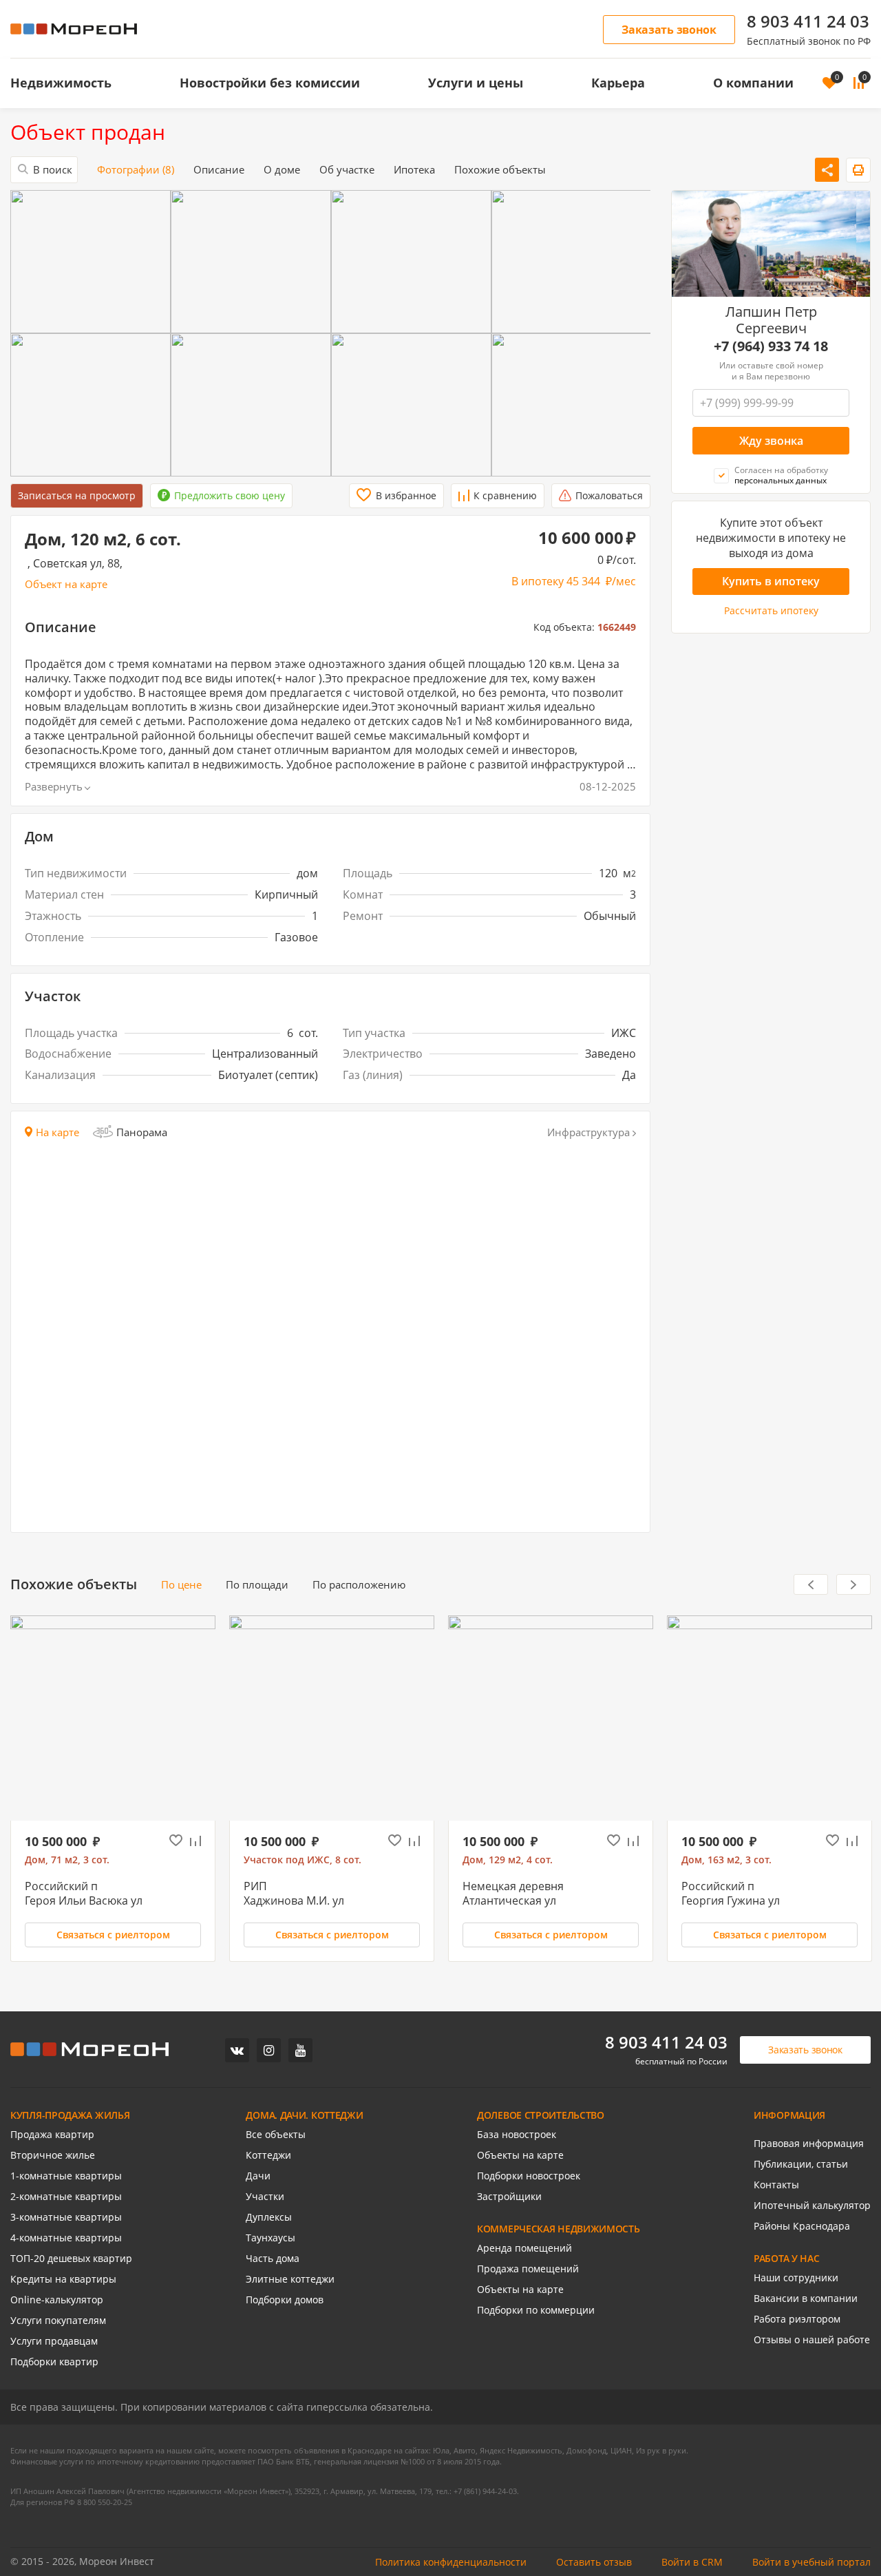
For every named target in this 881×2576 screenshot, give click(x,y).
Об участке (347, 170)
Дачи (258, 2176)
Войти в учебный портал (811, 2562)
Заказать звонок (669, 30)
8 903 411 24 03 (808, 21)
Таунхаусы (270, 2238)
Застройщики (509, 2197)
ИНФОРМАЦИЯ (789, 2115)
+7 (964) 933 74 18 (771, 347)
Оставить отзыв (594, 2562)
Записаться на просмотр (77, 495)
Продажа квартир (52, 2135)
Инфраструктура (588, 1132)
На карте (57, 1132)
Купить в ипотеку (771, 581)
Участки (265, 2197)
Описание (219, 170)
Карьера (618, 83)
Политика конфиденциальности (451, 2562)
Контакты (776, 2185)
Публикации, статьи (801, 2164)
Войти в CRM (692, 2562)
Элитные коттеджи (290, 2279)
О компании (753, 83)
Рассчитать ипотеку (771, 611)
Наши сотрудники (796, 2278)
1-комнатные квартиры (66, 2176)
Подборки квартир (54, 2362)
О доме (282, 170)
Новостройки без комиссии (270, 83)
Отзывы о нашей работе (812, 2340)
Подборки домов (285, 2300)
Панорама (142, 1132)
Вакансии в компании (806, 2298)
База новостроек (517, 2135)
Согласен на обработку (781, 475)
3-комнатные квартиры (66, 2217)
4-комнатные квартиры (66, 2238)
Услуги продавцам (54, 2341)
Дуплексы (269, 2217)
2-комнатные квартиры (66, 2197)
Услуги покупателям (58, 2321)
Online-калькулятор (57, 2300)
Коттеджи (268, 2155)
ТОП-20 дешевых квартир (71, 2259)
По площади (257, 1585)
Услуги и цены (476, 83)
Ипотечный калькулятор (812, 2206)
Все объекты (276, 2135)
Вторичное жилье (53, 2155)
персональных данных (781, 481)
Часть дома (273, 2259)
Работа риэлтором (797, 2319)
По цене (181, 1585)
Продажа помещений (528, 2269)
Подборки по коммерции (536, 2310)
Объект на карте (66, 584)
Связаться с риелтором (113, 1935)
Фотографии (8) (136, 170)
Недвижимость (61, 83)
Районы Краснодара (802, 2226)
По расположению (359, 1585)
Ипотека (414, 170)
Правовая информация (809, 2144)
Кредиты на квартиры (63, 2279)
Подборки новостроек (529, 2176)
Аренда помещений (524, 2248)
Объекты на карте (520, 2155)
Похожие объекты (500, 170)
